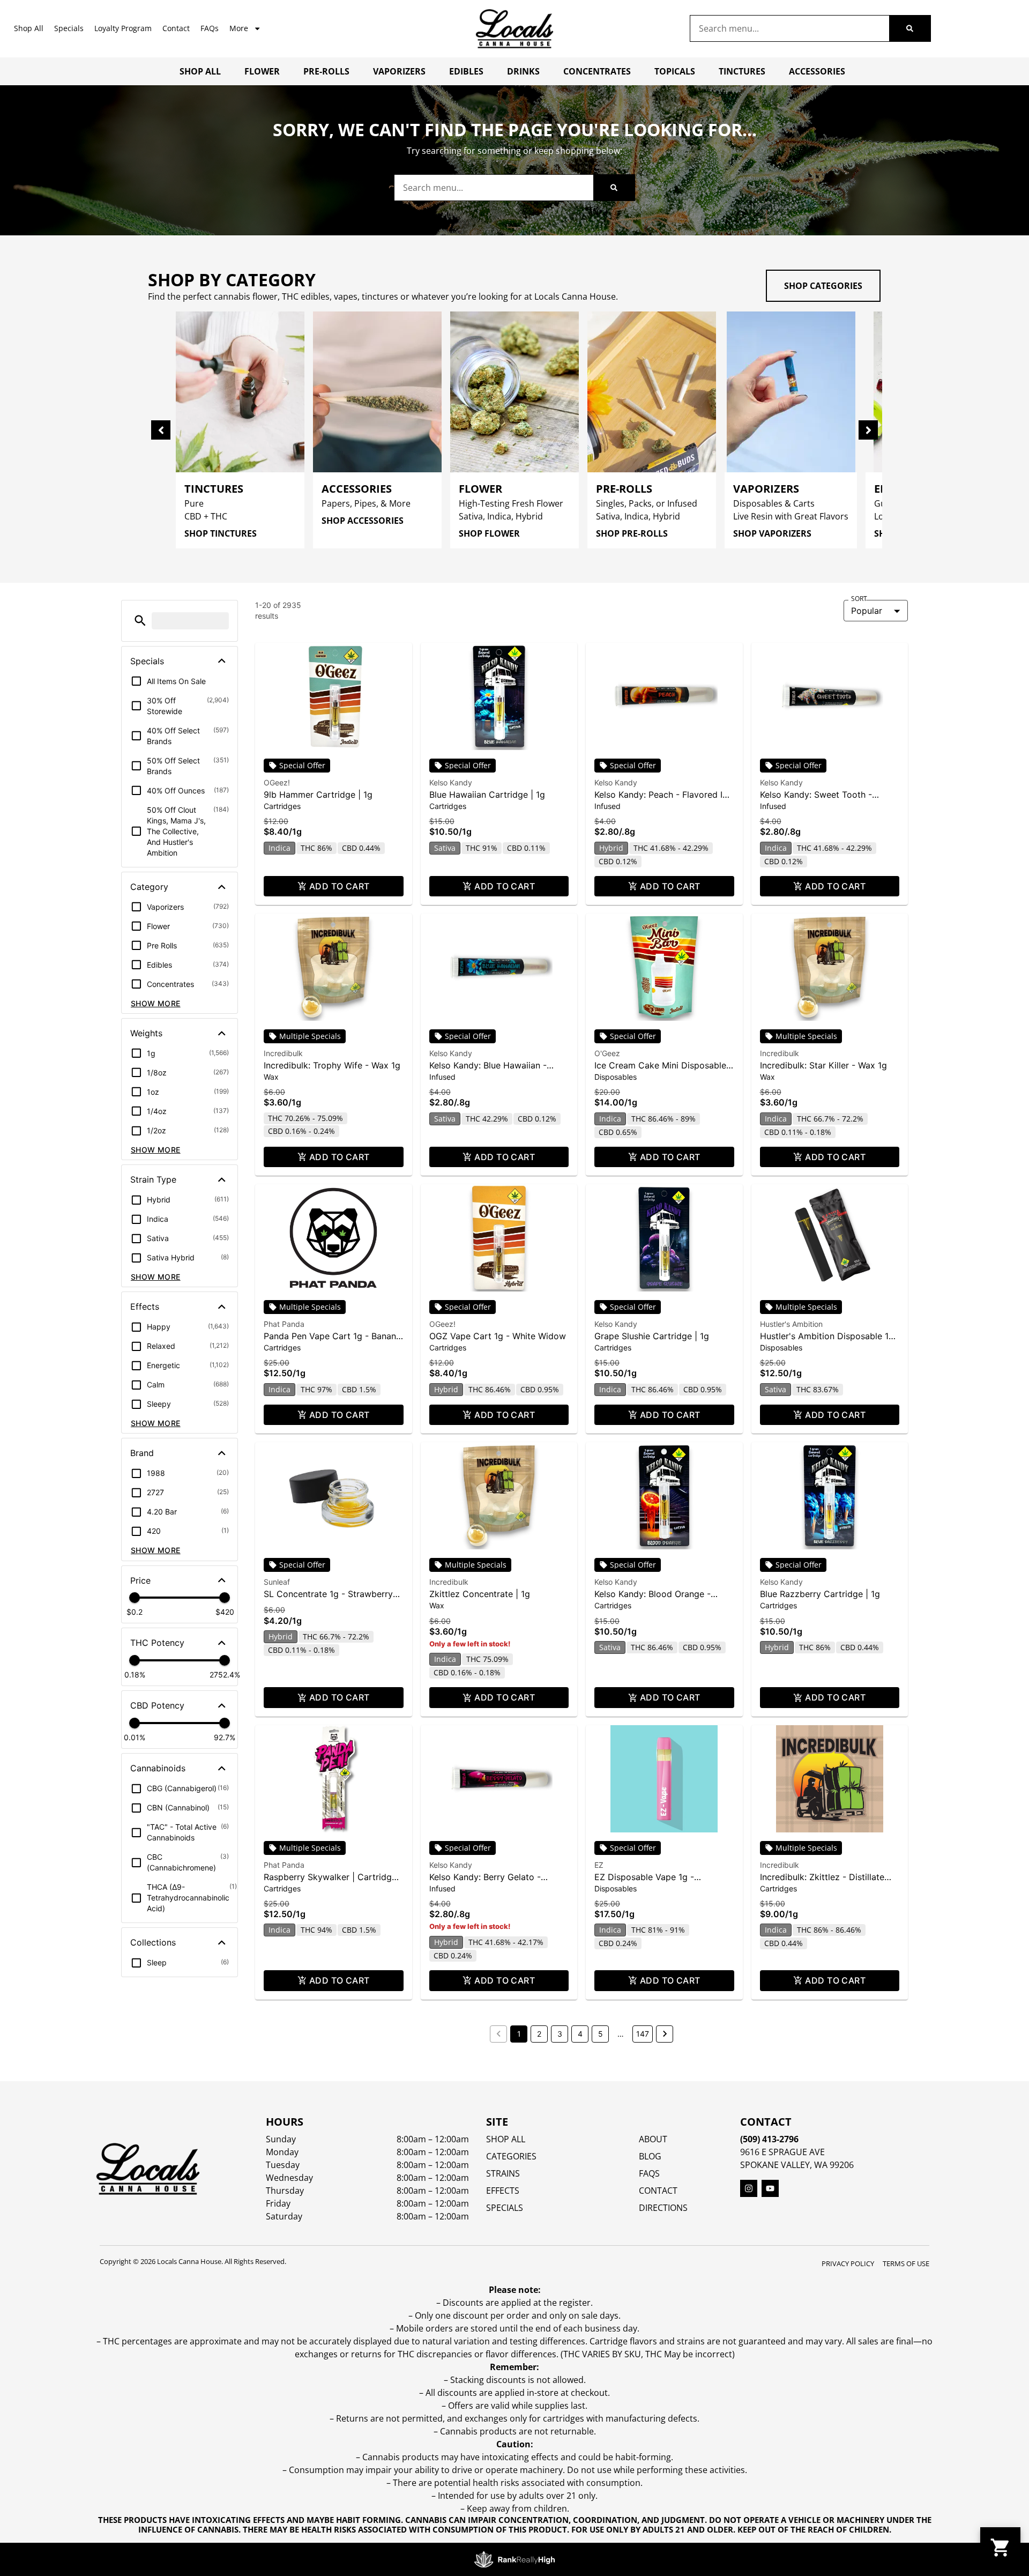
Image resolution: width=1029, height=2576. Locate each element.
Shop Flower (489, 533)
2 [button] (539, 2034)
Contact (176, 28)
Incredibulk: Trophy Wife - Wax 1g (332, 1065)
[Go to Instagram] (749, 2188)
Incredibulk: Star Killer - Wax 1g (823, 1065)
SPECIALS (505, 2208)
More (239, 28)
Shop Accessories (363, 521)
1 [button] (519, 2034)
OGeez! (277, 782)
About (653, 2139)
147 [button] (643, 2034)
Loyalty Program (123, 28)
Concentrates (597, 71)
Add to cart (340, 886)
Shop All (29, 28)
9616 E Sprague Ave (782, 2152)
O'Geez (607, 1053)
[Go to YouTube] (770, 2188)
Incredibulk (283, 1053)
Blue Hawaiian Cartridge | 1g (487, 795)
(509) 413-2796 (769, 2139)
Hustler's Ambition (791, 1324)
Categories (511, 2156)
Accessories (817, 71)
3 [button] (560, 2034)
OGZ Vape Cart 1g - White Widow (498, 1336)
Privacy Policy (848, 2263)
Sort (859, 599)
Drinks (523, 71)
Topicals (675, 71)
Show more (156, 1003)
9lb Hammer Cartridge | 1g (318, 795)
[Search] (910, 28)
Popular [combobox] (867, 611)
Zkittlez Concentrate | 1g (480, 1594)
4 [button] (580, 2034)
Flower (262, 71)
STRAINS (503, 2173)
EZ (599, 1865)
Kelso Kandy (451, 782)
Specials (69, 28)
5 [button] (601, 2034)
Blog (650, 2156)
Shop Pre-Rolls (632, 533)
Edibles (466, 71)
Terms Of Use (906, 2263)
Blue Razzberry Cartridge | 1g (820, 1594)
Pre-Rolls (326, 71)
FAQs (210, 28)
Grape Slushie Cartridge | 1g (652, 1336)
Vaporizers (399, 71)
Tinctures (742, 71)
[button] (140, 621)
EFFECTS (503, 2191)
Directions (663, 2208)
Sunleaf (277, 1582)
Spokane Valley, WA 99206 (797, 2165)
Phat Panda (284, 1324)
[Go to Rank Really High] (514, 2559)
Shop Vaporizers (772, 533)
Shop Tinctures (221, 533)
